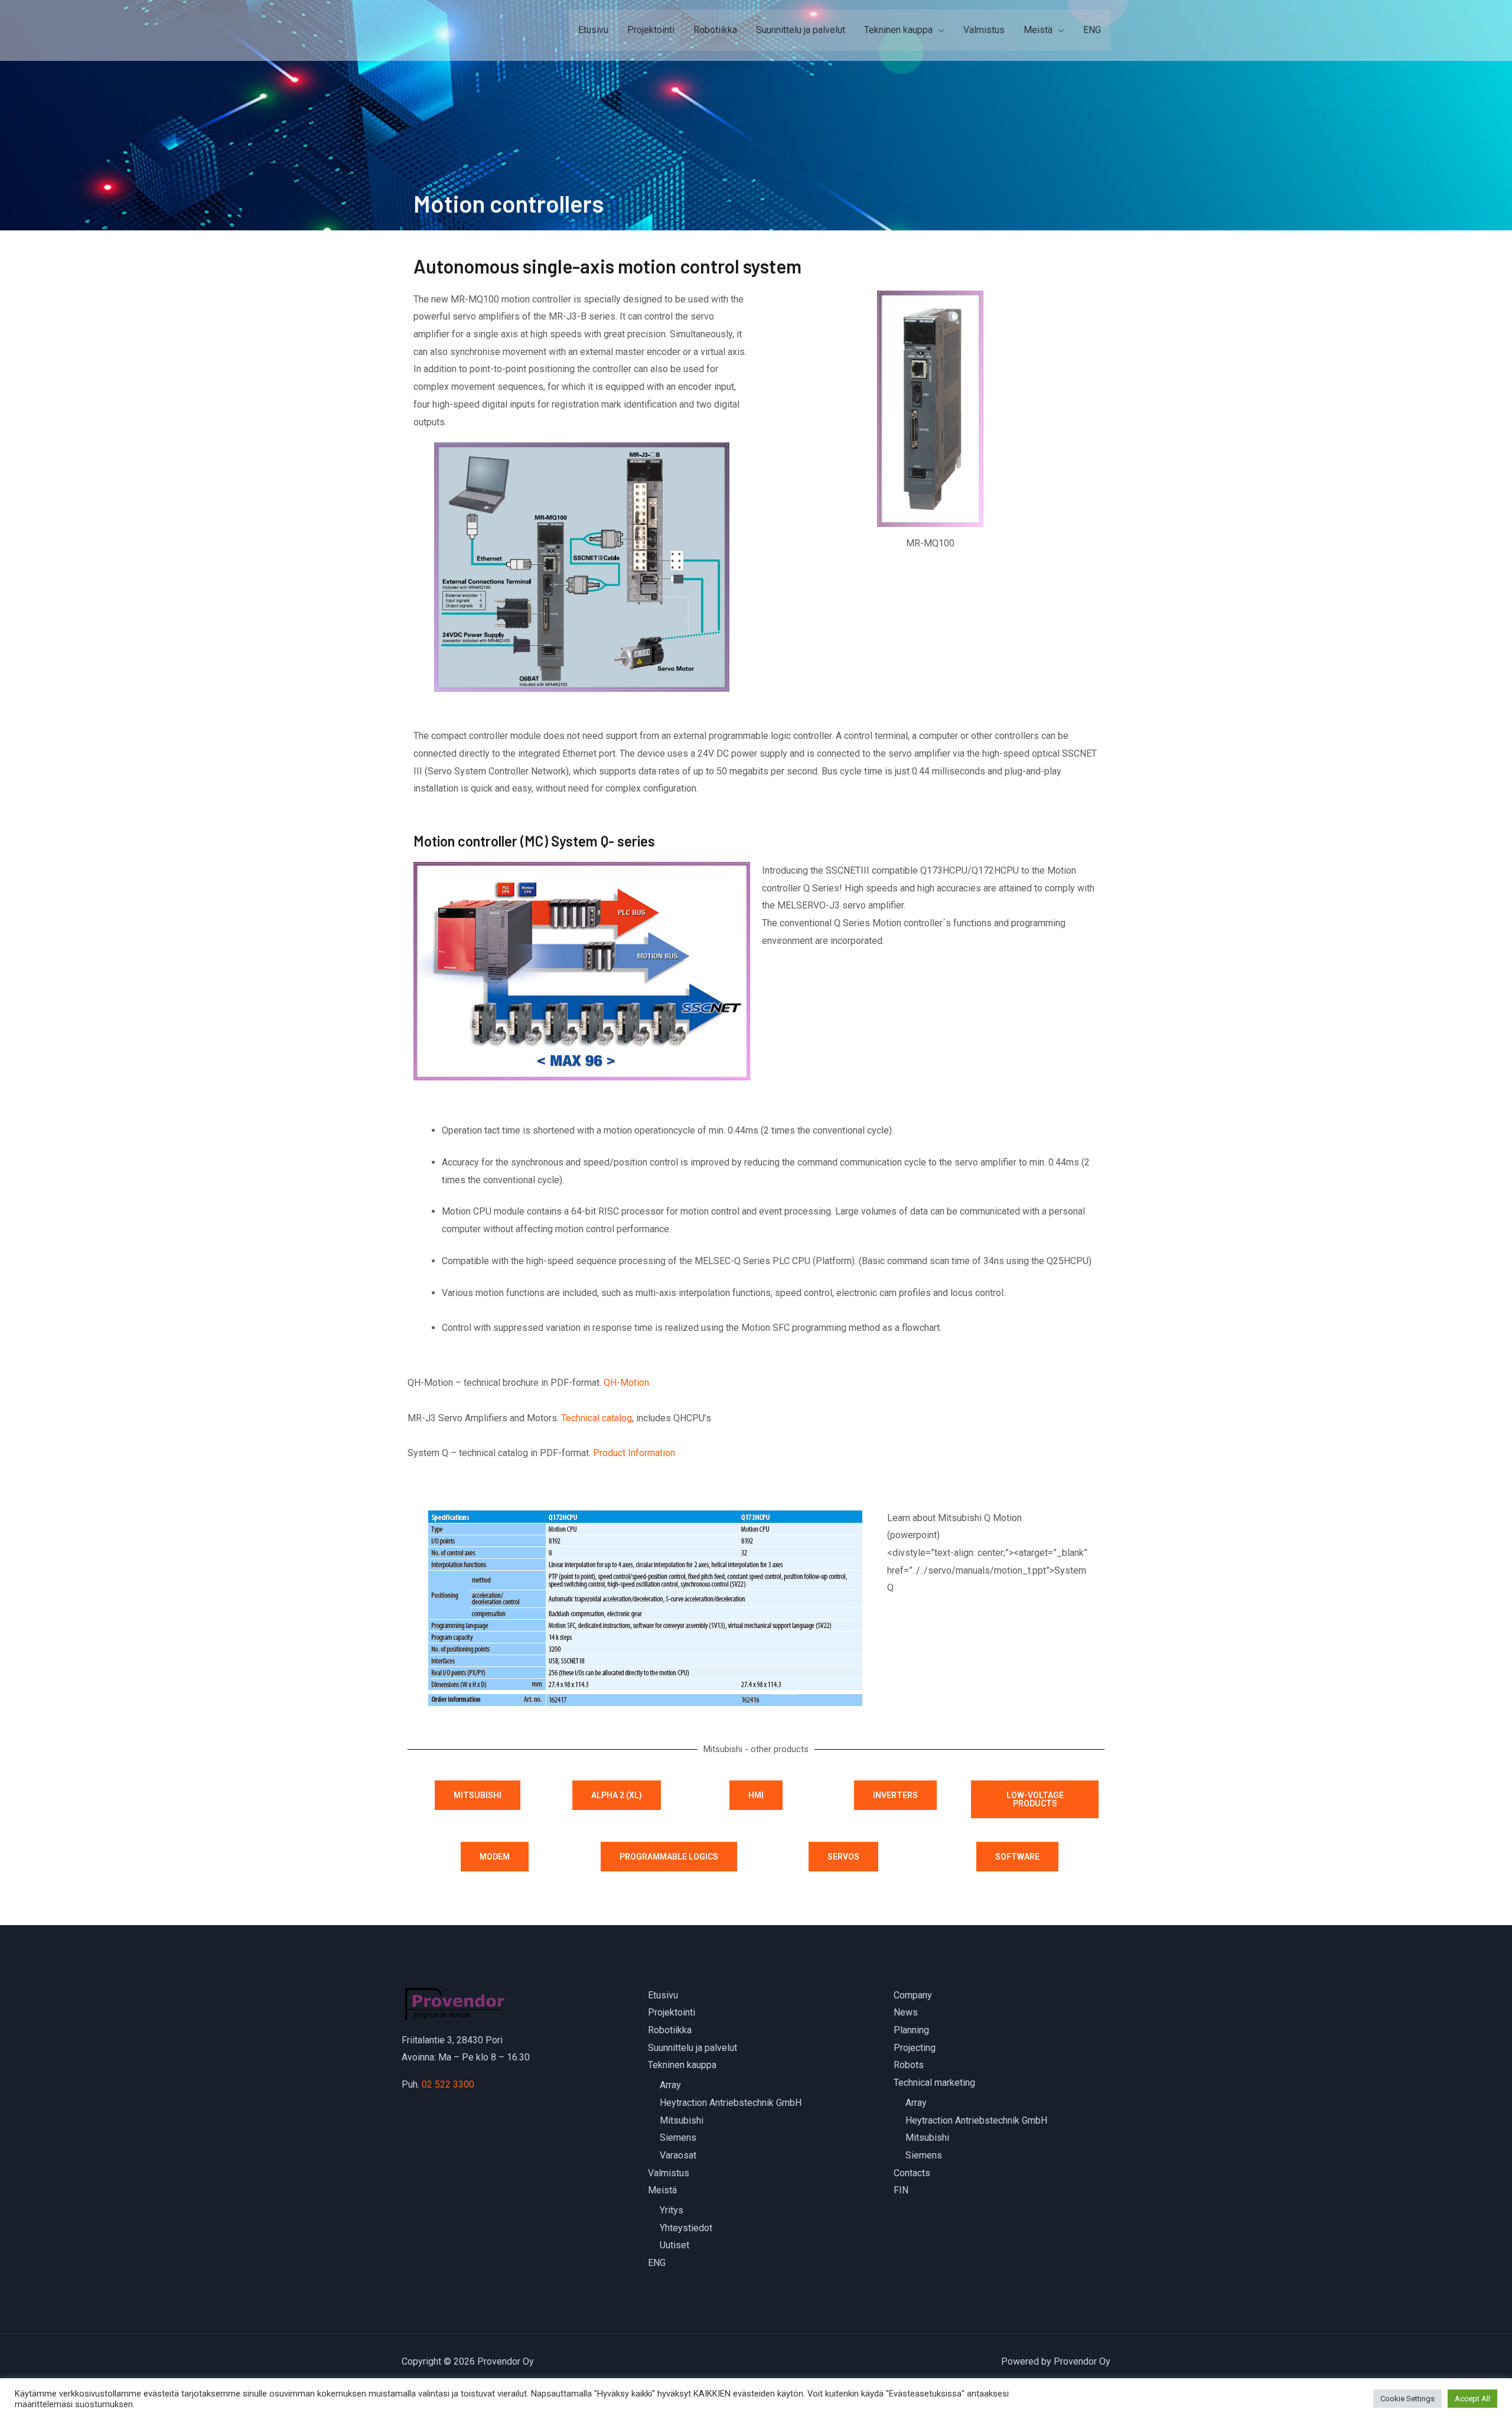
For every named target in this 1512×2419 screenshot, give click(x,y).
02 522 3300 (448, 2084)
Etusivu (593, 30)
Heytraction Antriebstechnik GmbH (731, 2103)
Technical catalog (597, 1418)
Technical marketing (934, 2083)
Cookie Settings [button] (1407, 2399)
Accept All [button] (1472, 2399)
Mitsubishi (682, 2120)
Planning (911, 2030)
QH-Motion (626, 1383)
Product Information (634, 1453)
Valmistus (984, 30)
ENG (1092, 30)
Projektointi (651, 30)
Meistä (1038, 30)
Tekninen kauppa (898, 30)
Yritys (672, 2210)
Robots (909, 2065)
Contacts (912, 2173)
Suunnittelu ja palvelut (801, 30)
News (906, 2012)
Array (670, 2085)
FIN (901, 2190)
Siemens (678, 2138)
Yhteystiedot (686, 2228)
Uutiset (674, 2245)
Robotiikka (715, 30)
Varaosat (678, 2155)
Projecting (915, 2048)
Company (913, 1995)
